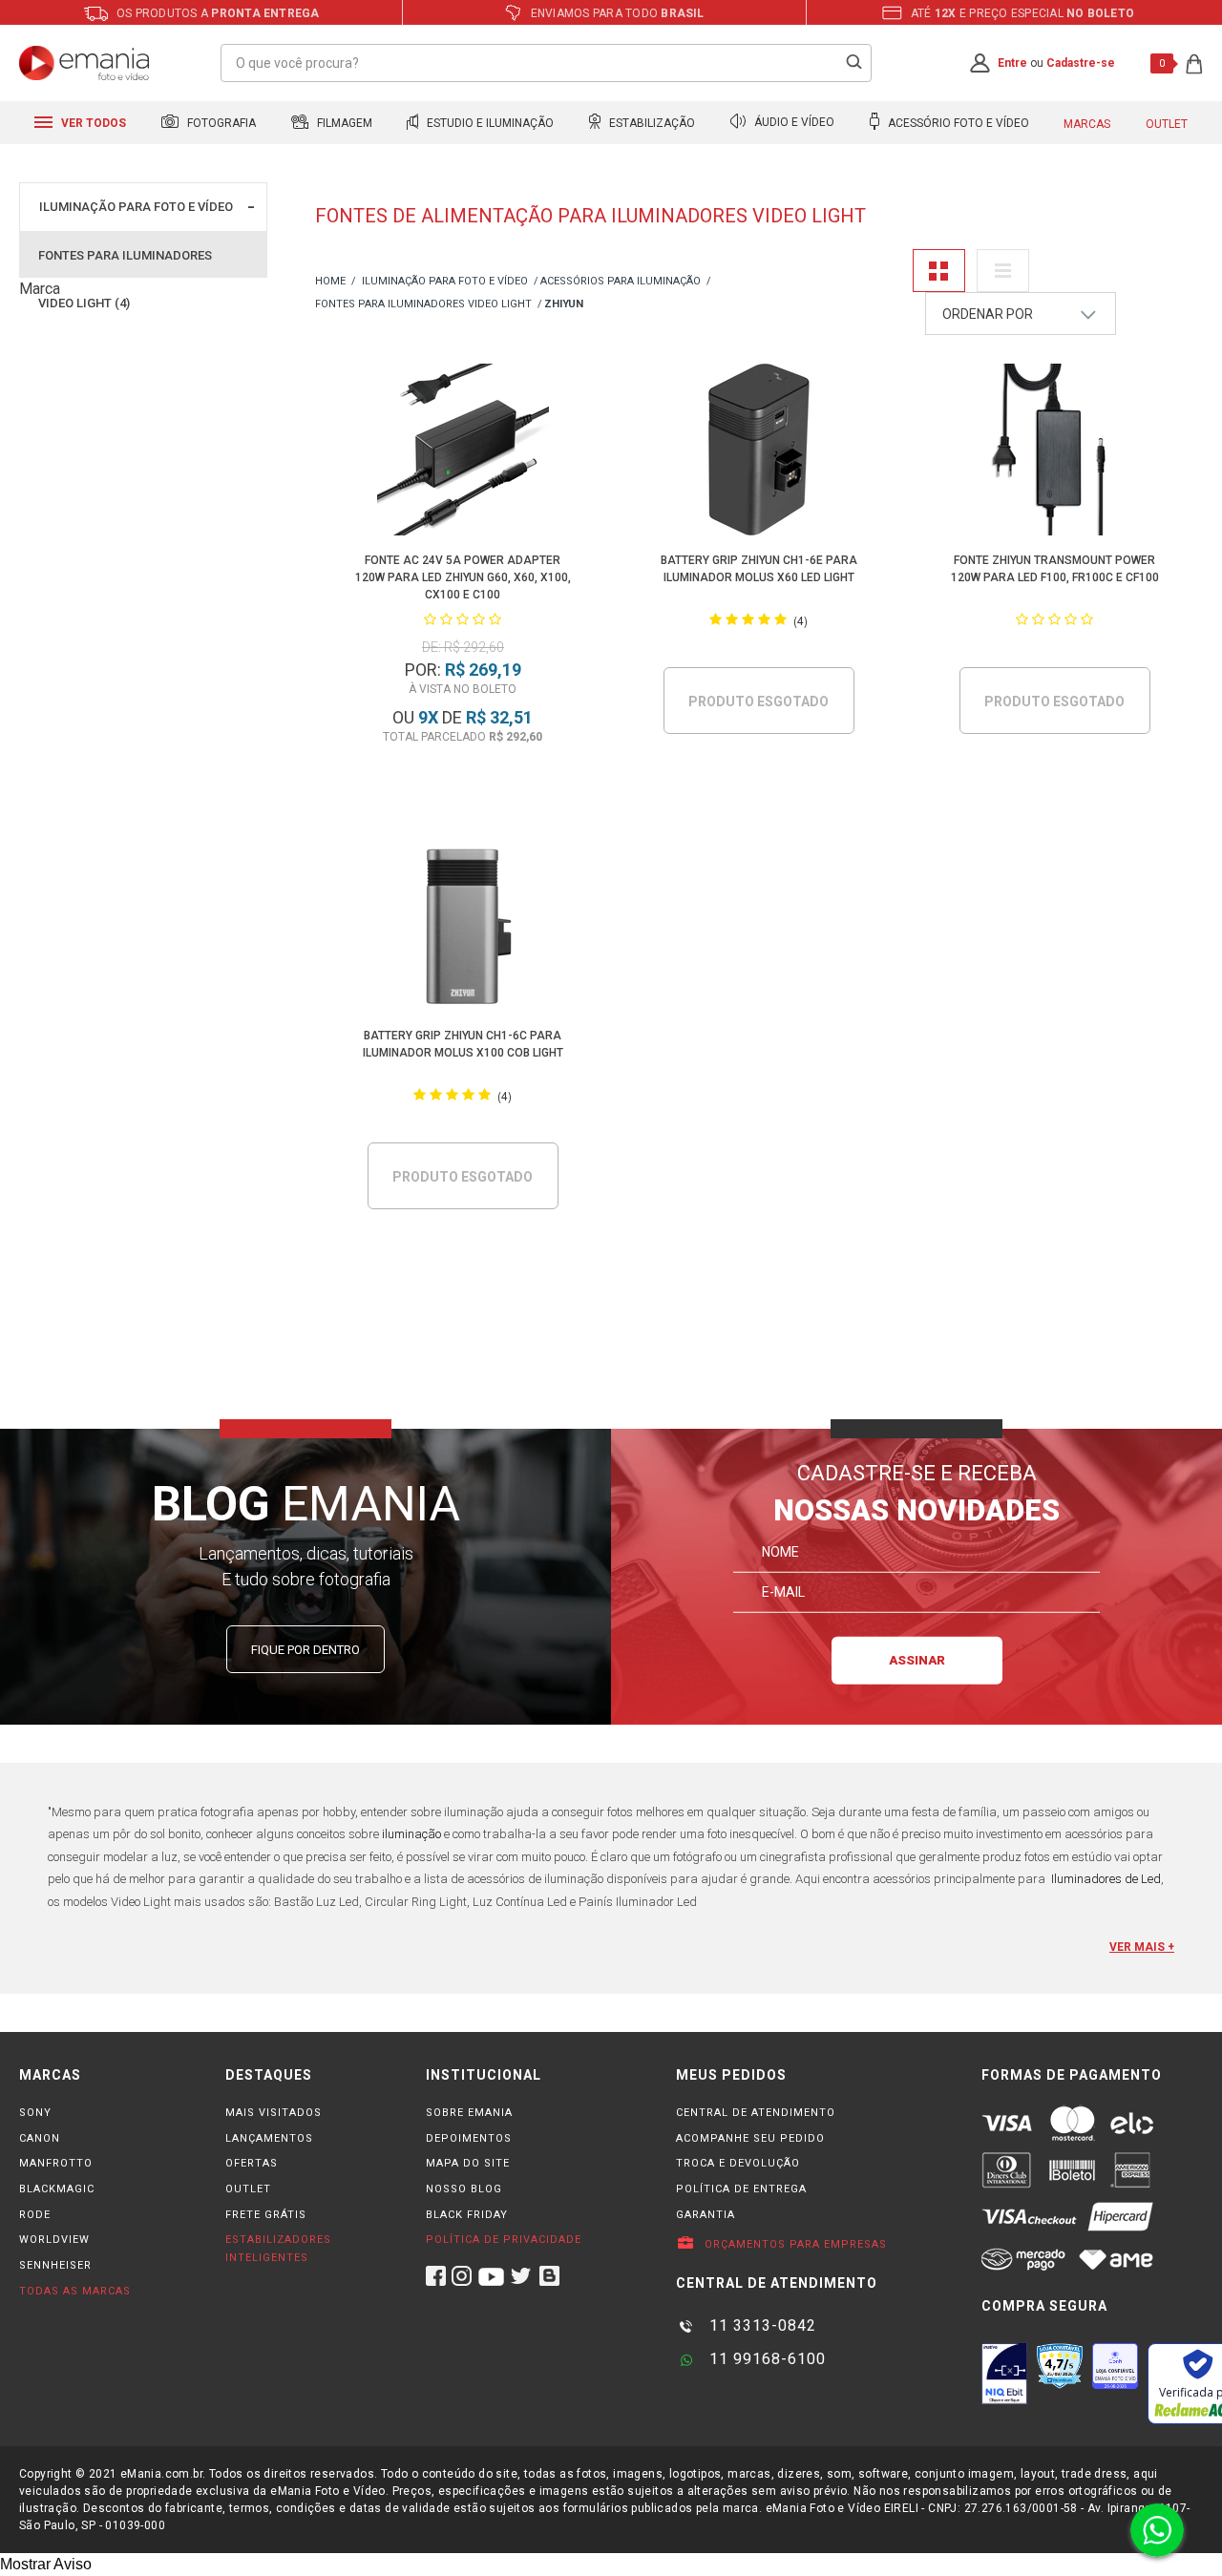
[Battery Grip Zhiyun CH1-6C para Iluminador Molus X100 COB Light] (463, 928)
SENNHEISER (55, 2265)
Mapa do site (468, 2163)
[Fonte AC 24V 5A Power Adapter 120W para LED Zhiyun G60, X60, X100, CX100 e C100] (463, 453)
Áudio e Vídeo (793, 123)
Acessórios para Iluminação (621, 281)
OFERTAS (252, 2163)
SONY (35, 2113)
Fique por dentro (305, 1650)
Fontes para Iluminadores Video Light (423, 304)
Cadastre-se (1081, 63)
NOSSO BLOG (464, 2189)
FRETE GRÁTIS (266, 2215)
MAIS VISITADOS (274, 2113)
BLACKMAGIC (57, 2189)
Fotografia (220, 123)
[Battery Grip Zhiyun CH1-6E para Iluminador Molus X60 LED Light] (758, 453)
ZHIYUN (564, 304)
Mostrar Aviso (46, 2564)
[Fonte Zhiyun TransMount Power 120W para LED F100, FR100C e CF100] (1054, 453)
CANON (40, 2138)
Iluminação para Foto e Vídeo (136, 207)
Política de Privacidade (504, 2240)
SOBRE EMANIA (469, 2113)
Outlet (1167, 124)
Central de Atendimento (756, 2113)
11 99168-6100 (765, 2359)
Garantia (706, 2215)
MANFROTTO (56, 2163)
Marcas (1087, 124)
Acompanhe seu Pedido (750, 2138)
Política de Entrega (741, 2189)
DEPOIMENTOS (469, 2138)
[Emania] (84, 63)
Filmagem (343, 123)
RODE (35, 2215)
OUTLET (248, 2189)
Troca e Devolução (738, 2163)
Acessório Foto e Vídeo (957, 123)
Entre (1012, 63)
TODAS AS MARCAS (75, 2291)
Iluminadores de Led (1106, 1879)
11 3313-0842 (760, 2325)
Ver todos (92, 123)
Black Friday (467, 2215)
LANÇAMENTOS (269, 2138)
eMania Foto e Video (330, 282)
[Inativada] (1004, 2374)
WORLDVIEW (54, 2240)
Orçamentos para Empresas (794, 2244)
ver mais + (1142, 1947)
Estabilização (651, 123)
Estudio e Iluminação (489, 123)
